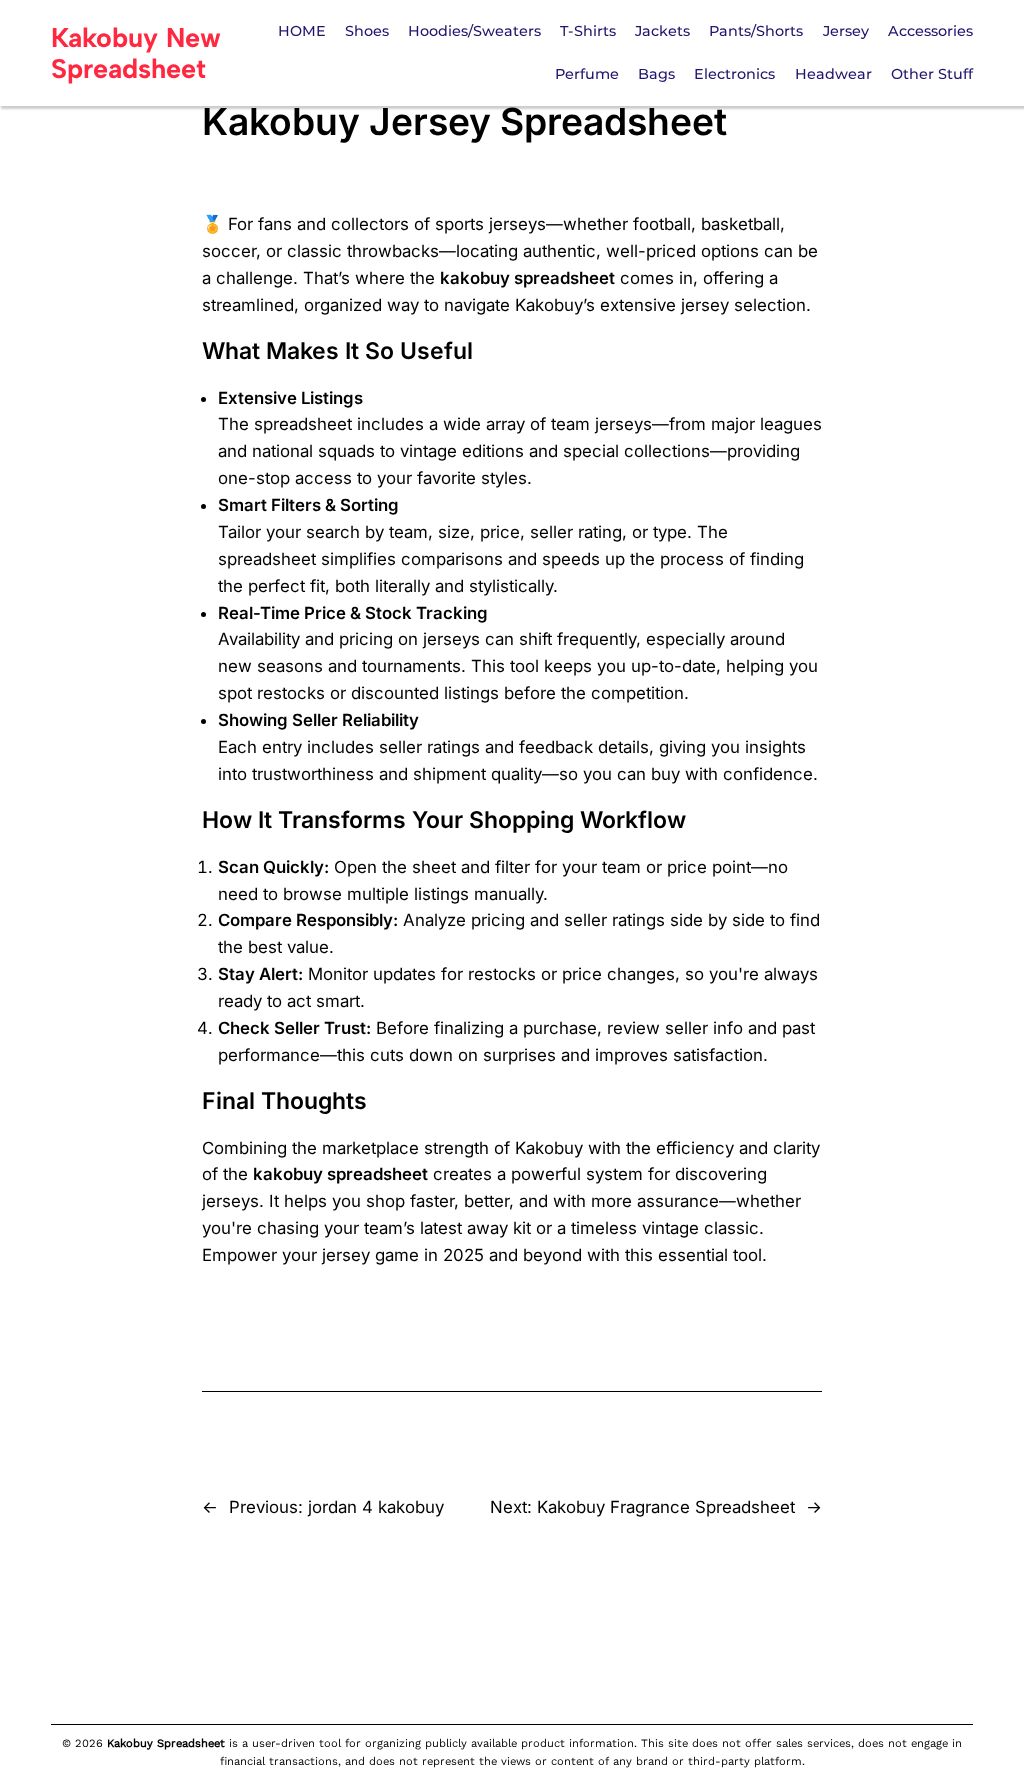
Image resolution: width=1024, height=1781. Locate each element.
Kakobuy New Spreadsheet (136, 53)
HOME (302, 31)
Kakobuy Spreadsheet (166, 1743)
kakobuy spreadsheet (527, 278)
